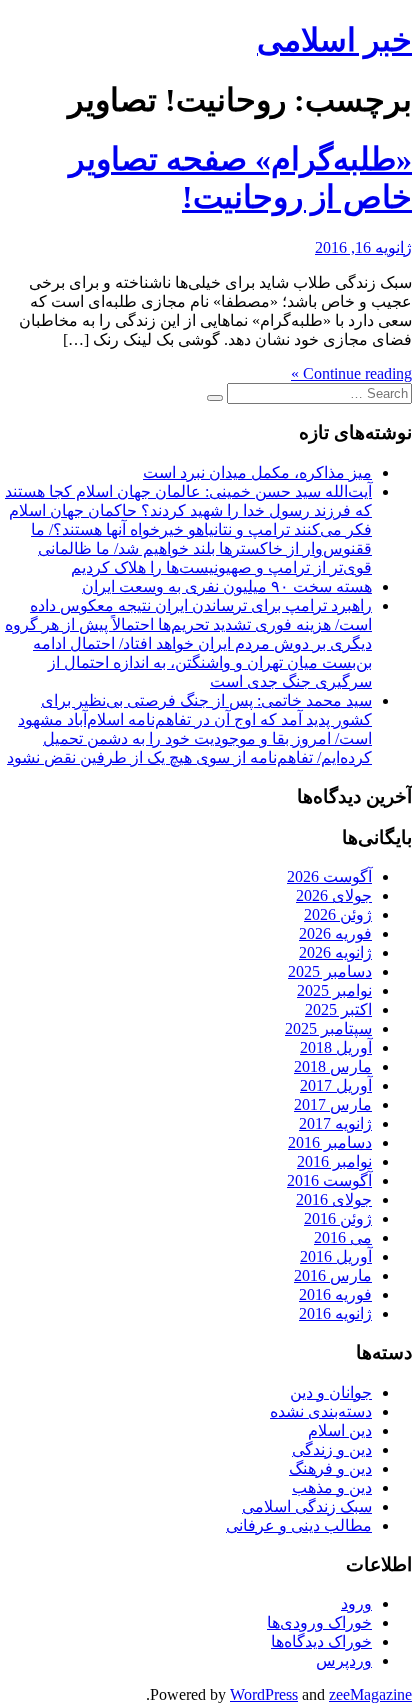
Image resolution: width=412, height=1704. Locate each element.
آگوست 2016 (329, 1180)
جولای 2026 (334, 895)
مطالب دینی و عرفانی (299, 1525)
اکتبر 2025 (338, 1009)
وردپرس (344, 1660)
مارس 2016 (333, 1275)
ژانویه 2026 (335, 952)
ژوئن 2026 (338, 914)
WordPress (264, 1694)
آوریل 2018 (336, 1047)
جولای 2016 (334, 1199)
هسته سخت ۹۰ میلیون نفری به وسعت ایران (227, 586)
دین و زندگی (332, 1449)
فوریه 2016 (335, 1294)
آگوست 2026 (329, 876)
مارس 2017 (333, 1104)
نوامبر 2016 (334, 1161)
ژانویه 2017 (335, 1123)
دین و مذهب (332, 1487)
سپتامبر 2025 (328, 1028)
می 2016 (343, 1237)
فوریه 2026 (335, 933)
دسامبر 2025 (330, 971)
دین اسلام (340, 1430)
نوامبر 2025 (334, 990)
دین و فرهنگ (330, 1468)
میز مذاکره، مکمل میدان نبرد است (257, 472)
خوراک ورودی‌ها (319, 1622)
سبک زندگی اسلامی (307, 1506)
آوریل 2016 (336, 1256)
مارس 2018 (333, 1066)
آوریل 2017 (336, 1085)
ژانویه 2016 (335, 1313)
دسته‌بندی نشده (321, 1411)
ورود (356, 1603)
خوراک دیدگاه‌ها (321, 1641)
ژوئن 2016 (338, 1218)
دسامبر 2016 (330, 1142)
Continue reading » (351, 373)
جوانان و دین (331, 1392)
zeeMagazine (370, 1694)
